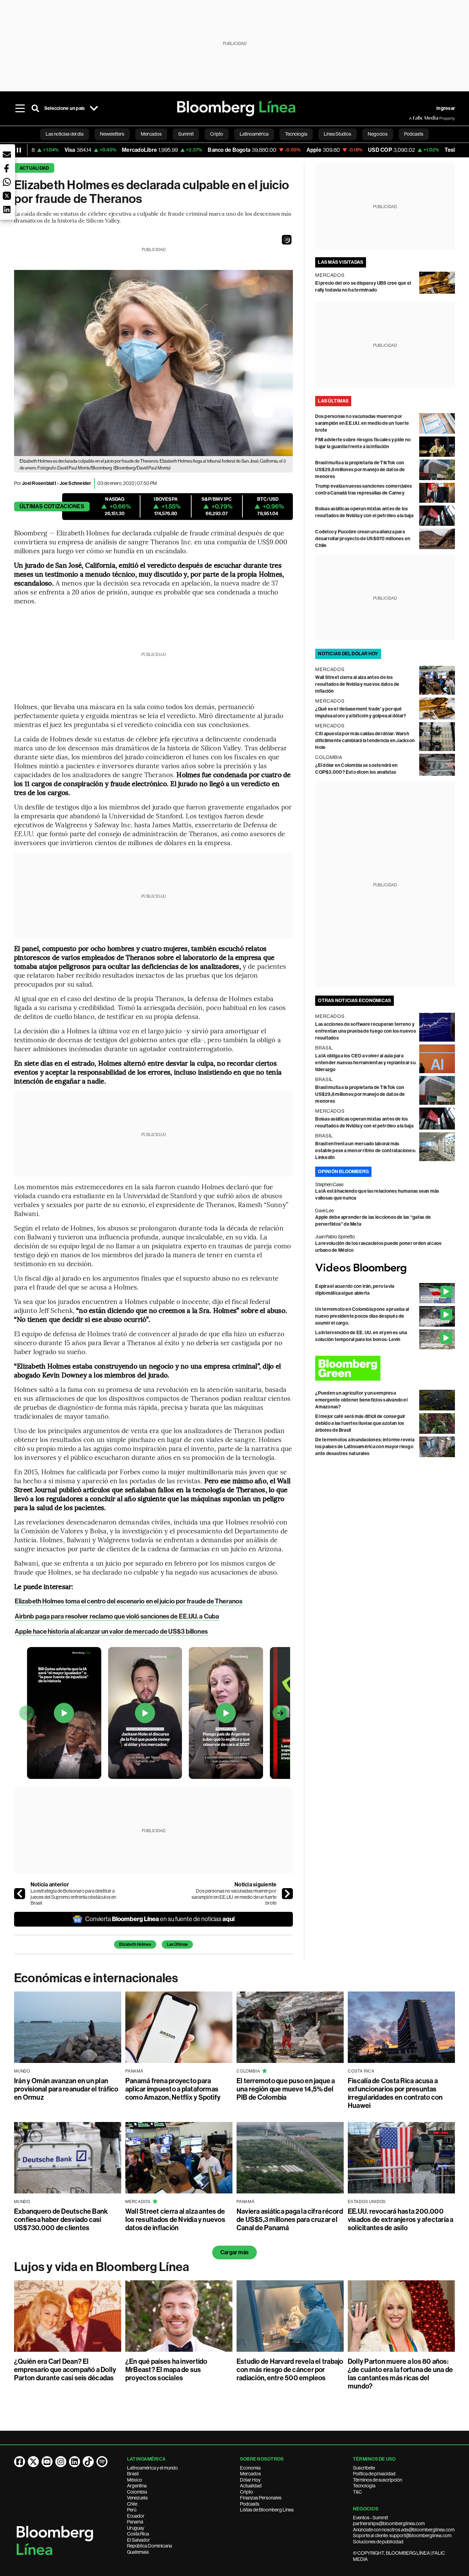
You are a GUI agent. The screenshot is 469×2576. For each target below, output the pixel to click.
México (135, 2480)
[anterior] (20, 1894)
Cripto (247, 2492)
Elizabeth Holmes (135, 1944)
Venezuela (137, 2498)
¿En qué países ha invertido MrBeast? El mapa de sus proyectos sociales (166, 2370)
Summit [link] (186, 134)
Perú (132, 2510)
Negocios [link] (378, 134)
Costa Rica (138, 2534)
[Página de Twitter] (33, 2462)
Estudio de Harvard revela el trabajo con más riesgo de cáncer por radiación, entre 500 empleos (290, 2370)
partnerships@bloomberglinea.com (389, 2523)
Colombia (137, 2492)
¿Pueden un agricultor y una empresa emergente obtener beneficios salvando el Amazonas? (361, 1400)
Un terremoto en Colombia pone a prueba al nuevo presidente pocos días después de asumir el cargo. (362, 1316)
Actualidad (34, 168)
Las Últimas (177, 1944)
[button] (287, 240)
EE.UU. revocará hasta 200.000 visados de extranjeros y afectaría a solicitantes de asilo (401, 2220)
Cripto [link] (217, 134)
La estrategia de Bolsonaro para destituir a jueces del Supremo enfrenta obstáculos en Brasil (73, 1897)
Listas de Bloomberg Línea (267, 2510)
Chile (132, 2504)
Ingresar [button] (446, 108)
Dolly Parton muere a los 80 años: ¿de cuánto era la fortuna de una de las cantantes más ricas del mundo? (400, 2374)
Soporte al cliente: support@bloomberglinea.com (402, 2535)
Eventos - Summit (370, 2518)
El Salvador (139, 2540)
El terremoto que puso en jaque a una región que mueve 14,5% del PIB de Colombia (286, 2089)
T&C (357, 2492)
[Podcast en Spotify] (102, 2462)
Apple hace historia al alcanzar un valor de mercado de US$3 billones (111, 1631)
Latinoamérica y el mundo (152, 2468)
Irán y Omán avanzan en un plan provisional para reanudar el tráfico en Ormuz (66, 2089)
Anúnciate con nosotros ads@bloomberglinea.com (404, 2530)
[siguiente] (287, 1894)
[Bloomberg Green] (385, 1368)
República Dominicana (150, 2546)
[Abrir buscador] (35, 109)
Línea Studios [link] (338, 134)
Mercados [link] (151, 134)
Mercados (250, 2474)
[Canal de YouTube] (47, 2462)
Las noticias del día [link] (65, 134)
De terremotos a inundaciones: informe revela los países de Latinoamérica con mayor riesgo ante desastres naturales (365, 1447)
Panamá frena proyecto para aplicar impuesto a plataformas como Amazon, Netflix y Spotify (173, 2089)
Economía (250, 2468)
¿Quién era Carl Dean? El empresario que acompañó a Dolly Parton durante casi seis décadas (65, 2370)
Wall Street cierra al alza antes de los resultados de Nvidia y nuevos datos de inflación (357, 684)
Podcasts (250, 2504)
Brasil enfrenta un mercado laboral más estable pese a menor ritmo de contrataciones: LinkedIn (365, 1151)
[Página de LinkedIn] (75, 2462)
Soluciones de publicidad (378, 2542)
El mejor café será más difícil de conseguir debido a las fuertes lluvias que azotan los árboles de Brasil (360, 1423)
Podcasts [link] (414, 134)
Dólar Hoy (250, 2480)
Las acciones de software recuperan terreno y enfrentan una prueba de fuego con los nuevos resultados (366, 1031)
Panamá (135, 2522)
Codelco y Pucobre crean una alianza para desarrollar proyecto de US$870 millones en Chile (363, 539)
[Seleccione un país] (94, 109)
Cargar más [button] (235, 2252)
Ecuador (136, 2516)
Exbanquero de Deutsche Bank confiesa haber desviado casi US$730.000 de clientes (61, 2220)
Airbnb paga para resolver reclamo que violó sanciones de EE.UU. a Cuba (117, 1616)
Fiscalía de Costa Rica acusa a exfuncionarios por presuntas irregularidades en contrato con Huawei (395, 2093)
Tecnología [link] (296, 134)
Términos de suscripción (378, 2480)
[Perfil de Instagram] (61, 2462)
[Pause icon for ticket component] (19, 150)
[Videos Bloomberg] (385, 1269)
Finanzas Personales (261, 2498)
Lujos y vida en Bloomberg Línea (102, 2267)
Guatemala (138, 2552)
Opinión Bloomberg (343, 1172)
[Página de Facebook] (20, 2462)
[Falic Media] (414, 118)
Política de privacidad (374, 2474)
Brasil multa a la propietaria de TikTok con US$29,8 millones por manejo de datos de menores (360, 470)
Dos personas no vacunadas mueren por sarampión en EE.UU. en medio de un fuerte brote (234, 1897)
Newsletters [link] (112, 134)
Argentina (137, 2486)
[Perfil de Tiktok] (88, 2462)
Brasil (133, 2474)
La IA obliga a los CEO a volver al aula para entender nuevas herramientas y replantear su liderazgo (365, 1063)
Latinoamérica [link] (254, 134)
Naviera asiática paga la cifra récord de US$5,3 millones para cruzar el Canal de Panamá (290, 2220)
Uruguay (136, 2528)
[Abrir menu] (20, 109)
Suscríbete (364, 2468)
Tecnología (364, 2486)
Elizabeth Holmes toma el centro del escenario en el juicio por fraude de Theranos (129, 1601)
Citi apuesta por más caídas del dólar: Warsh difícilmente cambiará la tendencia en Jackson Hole (365, 741)
